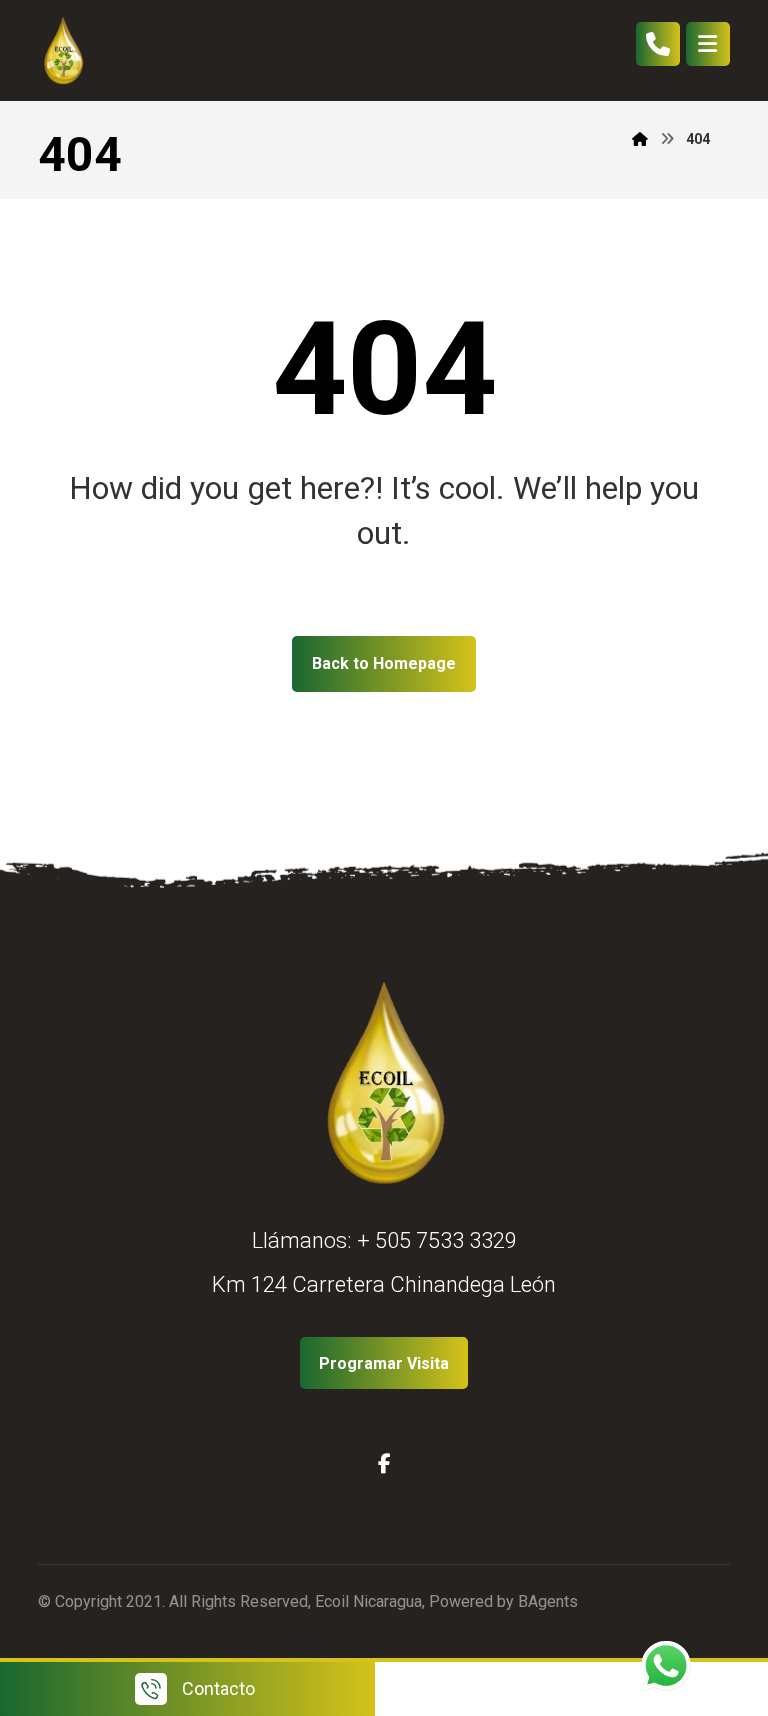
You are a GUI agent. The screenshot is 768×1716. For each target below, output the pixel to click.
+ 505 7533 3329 (437, 1240)
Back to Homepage (384, 663)
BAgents (548, 1601)
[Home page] (640, 139)
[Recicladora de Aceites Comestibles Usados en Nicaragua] (63, 50)
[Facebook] (384, 1464)
